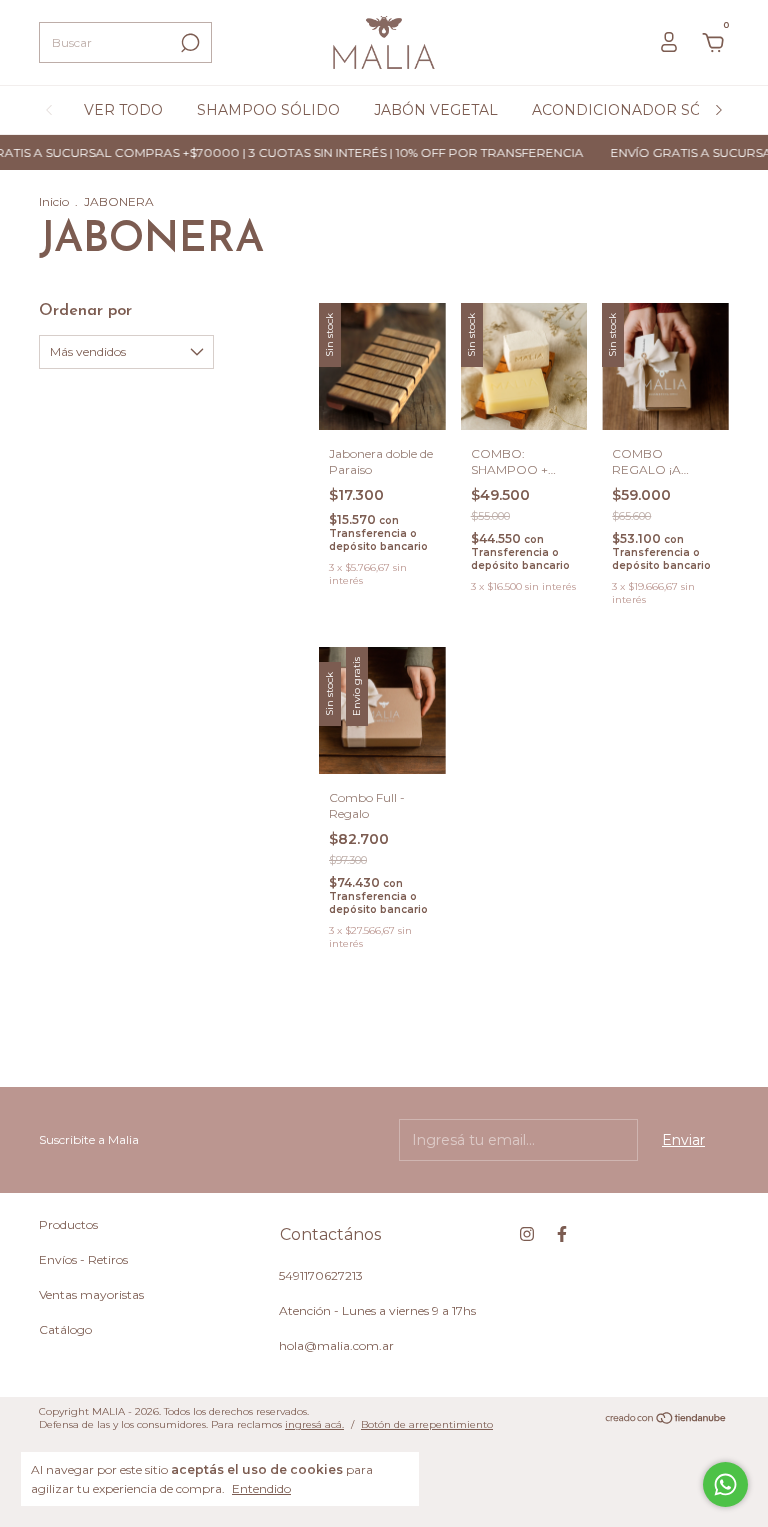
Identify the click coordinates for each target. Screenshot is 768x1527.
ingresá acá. (314, 1424)
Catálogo (65, 1329)
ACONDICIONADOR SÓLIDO (636, 110)
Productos (68, 1224)
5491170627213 (321, 1275)
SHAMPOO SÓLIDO (268, 110)
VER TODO (123, 110)
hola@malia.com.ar (336, 1345)
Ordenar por (85, 311)
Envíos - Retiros (83, 1259)
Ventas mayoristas (91, 1294)
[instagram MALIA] (527, 1234)
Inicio (54, 201)
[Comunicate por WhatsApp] (725, 1484)
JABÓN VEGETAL (436, 110)
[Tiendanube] (666, 1420)
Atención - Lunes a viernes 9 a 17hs (377, 1310)
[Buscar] (188, 43)
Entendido (261, 1488)
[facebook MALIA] (562, 1234)
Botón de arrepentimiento (427, 1424)
